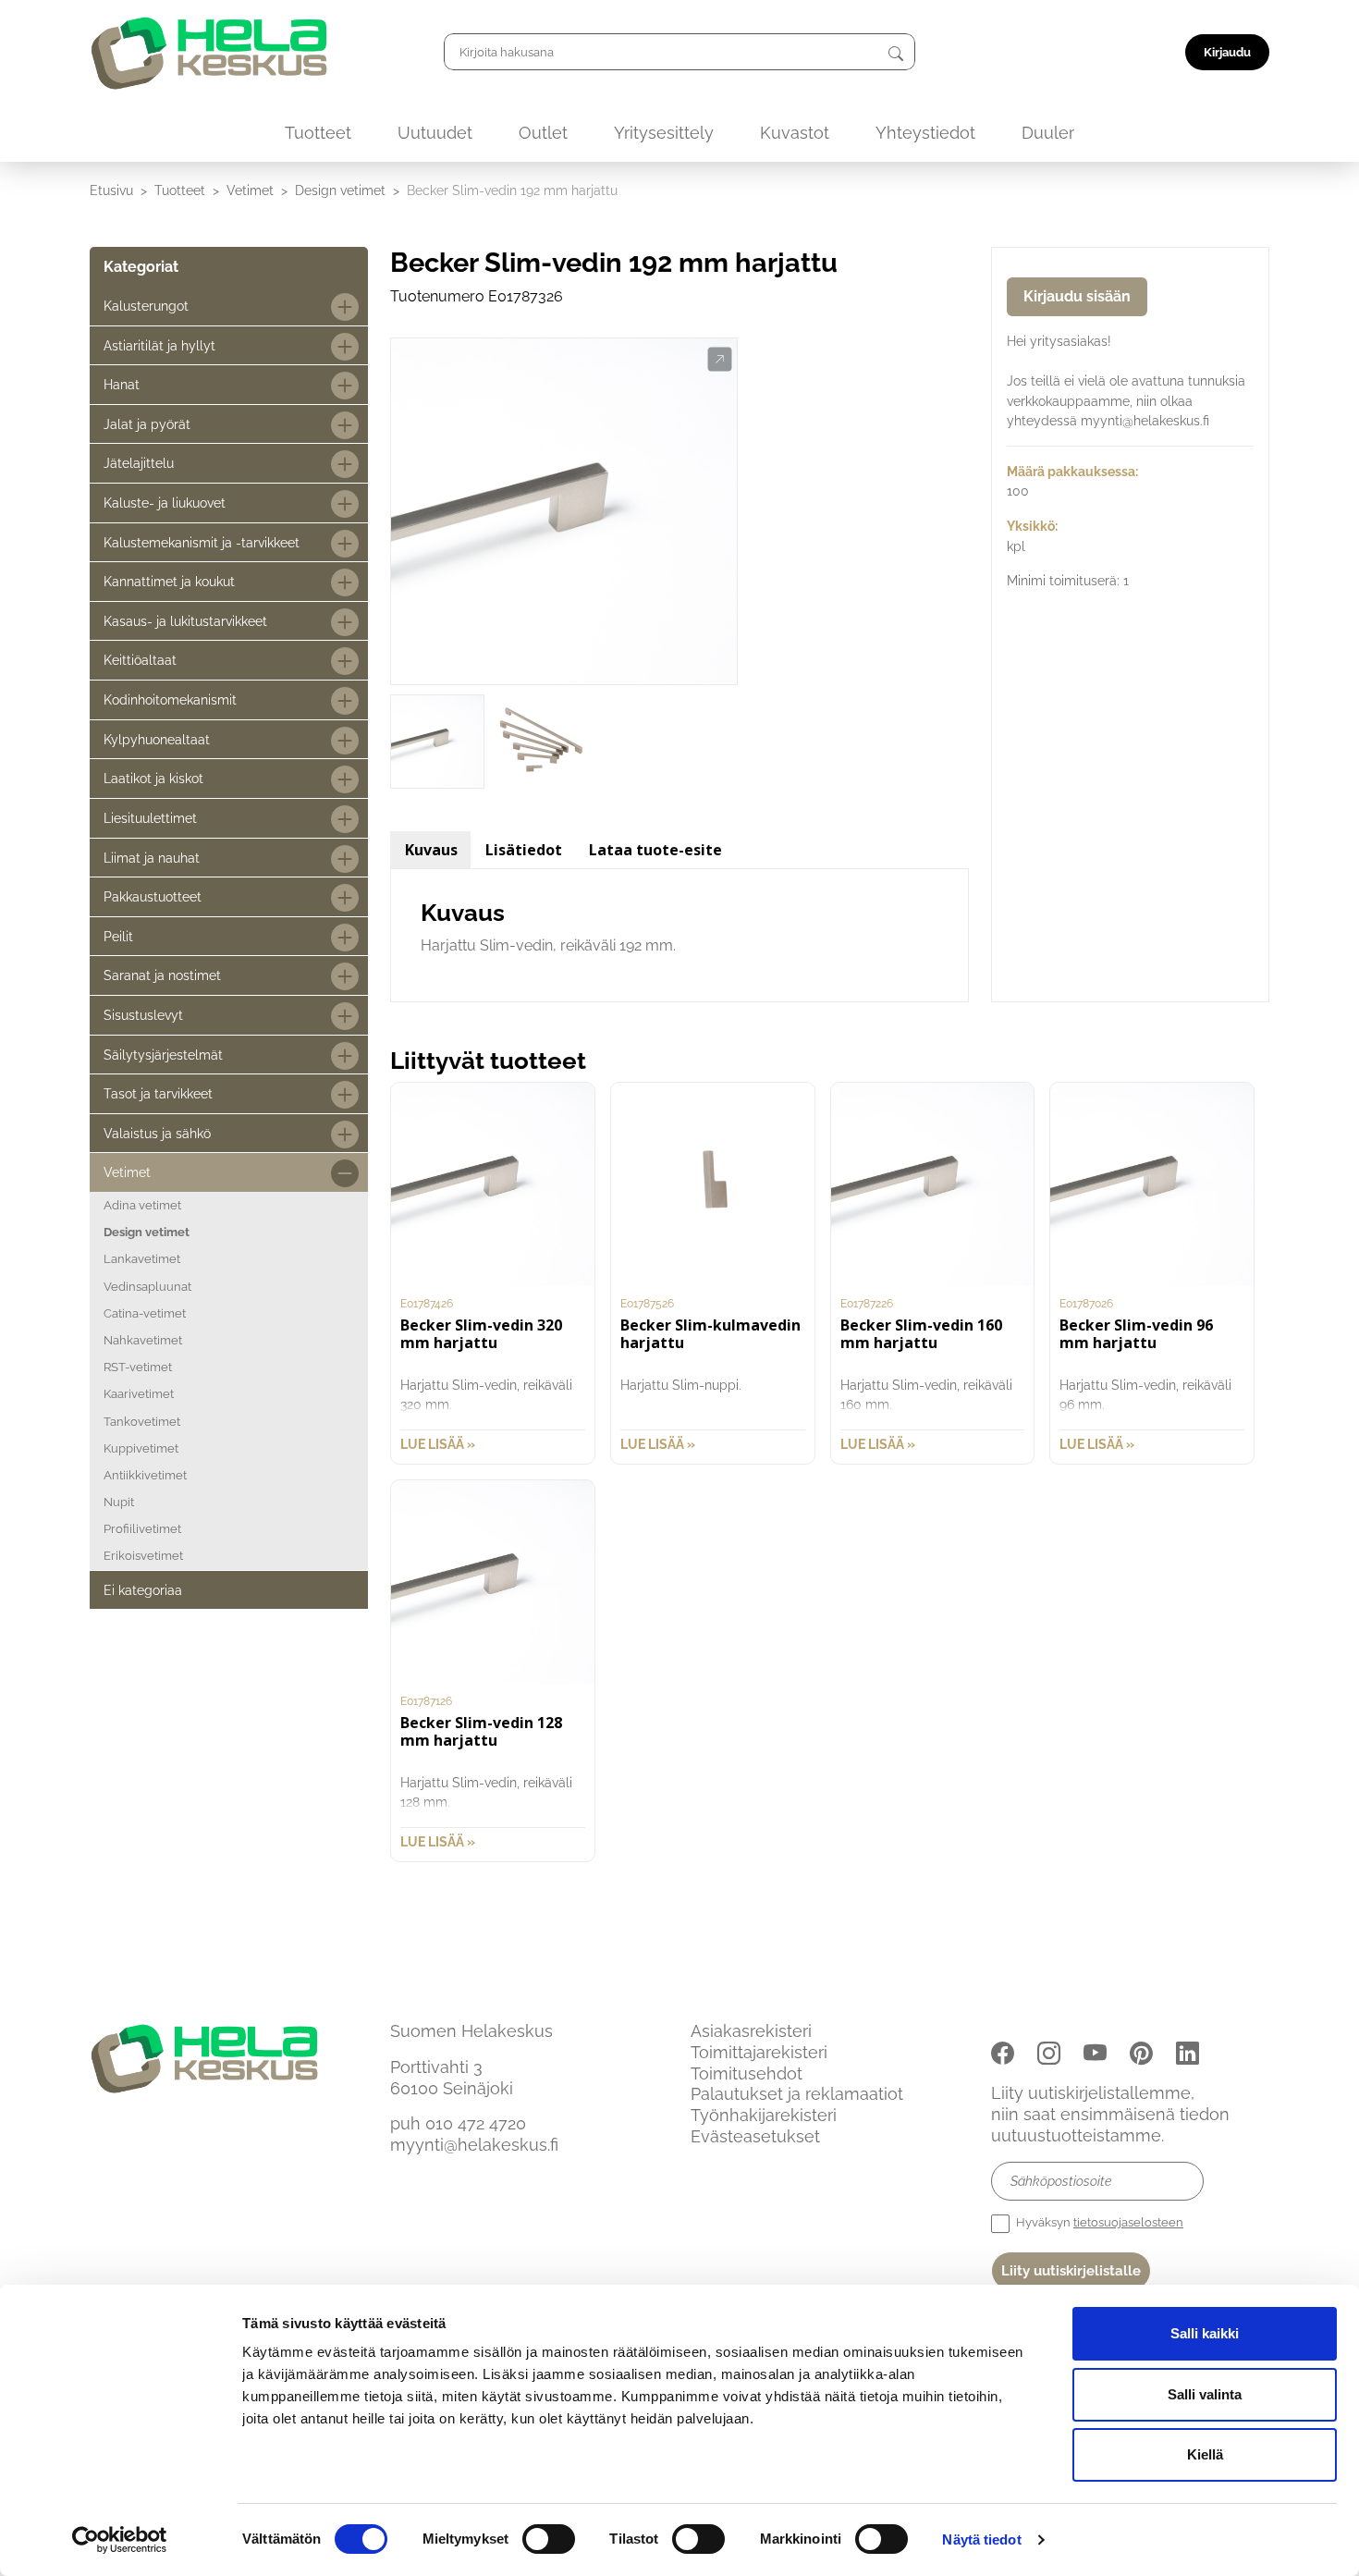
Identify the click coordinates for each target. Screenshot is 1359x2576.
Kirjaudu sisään (1077, 296)
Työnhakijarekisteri (764, 2115)
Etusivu (111, 190)
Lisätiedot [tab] (524, 850)
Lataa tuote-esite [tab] (655, 850)
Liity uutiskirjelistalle (1071, 2271)
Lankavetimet (142, 1259)
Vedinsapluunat (147, 1287)
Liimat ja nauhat (152, 858)
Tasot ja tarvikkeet (158, 1093)
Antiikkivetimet (145, 1475)
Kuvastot (795, 133)
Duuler (1048, 133)
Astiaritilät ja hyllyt (159, 345)
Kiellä (1205, 2454)
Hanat (122, 384)
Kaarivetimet (139, 1394)
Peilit (118, 936)
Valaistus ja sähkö (157, 1133)
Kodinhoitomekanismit (170, 699)
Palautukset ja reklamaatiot (797, 2094)
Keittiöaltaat (140, 660)
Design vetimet (340, 190)
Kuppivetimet (141, 1448)
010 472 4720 (476, 2123)
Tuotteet (318, 133)
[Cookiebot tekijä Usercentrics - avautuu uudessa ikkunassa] (120, 2540)
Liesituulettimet (150, 818)
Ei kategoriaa (143, 1590)
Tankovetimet (142, 1422)
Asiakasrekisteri (751, 2031)
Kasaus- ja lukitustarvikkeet (185, 621)
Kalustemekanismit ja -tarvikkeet (202, 542)
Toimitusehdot (747, 2073)
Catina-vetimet (145, 1313)
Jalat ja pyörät (147, 424)
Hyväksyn (1098, 2222)
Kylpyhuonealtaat (157, 739)
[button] (720, 360)
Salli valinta (1205, 2394)
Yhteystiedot (925, 133)
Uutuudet (435, 133)
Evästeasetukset (755, 2136)
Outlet (543, 133)
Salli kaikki (1205, 2333)
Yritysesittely (664, 133)
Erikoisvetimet (143, 1556)
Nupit (119, 1502)
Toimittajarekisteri (759, 2052)
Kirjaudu (1227, 52)
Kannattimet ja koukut (169, 581)
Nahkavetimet (143, 1340)
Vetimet (250, 190)
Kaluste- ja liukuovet (165, 503)
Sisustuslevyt (143, 1015)
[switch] (549, 2539)
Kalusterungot (146, 306)
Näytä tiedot (981, 2539)
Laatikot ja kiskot (153, 778)
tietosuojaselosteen (1128, 2222)
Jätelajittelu (139, 463)
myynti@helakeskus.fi (474, 2145)
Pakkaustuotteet (153, 896)
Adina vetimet (142, 1205)
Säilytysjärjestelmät (163, 1055)
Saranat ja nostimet (162, 975)
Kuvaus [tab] (431, 850)
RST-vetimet (138, 1367)
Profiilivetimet (142, 1529)
